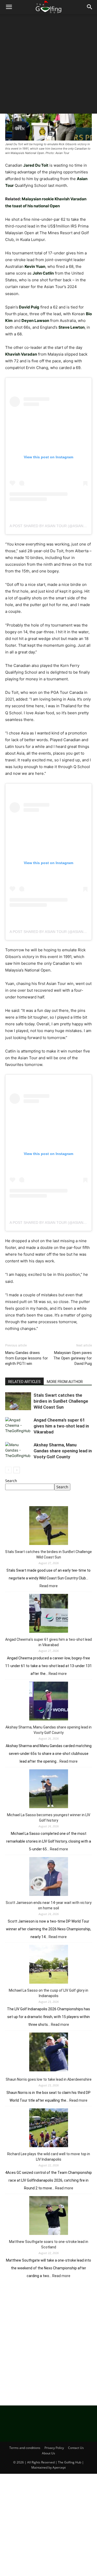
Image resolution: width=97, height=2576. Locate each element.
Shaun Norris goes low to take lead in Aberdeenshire (49, 2079)
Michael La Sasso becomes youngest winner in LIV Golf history (49, 1818)
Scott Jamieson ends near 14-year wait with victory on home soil (49, 1905)
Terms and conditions (25, 2448)
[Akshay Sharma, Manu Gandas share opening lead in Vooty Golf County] (18, 1451)
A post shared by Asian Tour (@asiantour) (52, 526)
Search (11, 1481)
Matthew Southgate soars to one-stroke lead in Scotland (49, 2244)
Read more (49, 1586)
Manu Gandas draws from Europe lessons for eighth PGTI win (27, 1358)
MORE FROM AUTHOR (65, 1382)
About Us (48, 2453)
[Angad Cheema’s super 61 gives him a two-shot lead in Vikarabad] (18, 1426)
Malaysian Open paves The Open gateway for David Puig (73, 1358)
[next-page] (17, 1470)
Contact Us (76, 2448)
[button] (9, 7)
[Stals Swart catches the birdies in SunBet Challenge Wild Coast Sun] (18, 1401)
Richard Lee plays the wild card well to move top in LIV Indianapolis (49, 2157)
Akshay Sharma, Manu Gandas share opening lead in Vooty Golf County (63, 1451)
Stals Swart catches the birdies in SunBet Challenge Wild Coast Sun (61, 1401)
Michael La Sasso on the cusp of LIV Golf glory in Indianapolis (48, 1993)
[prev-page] (8, 1470)
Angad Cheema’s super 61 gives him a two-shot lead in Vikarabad (61, 1426)
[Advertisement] (48, 65)
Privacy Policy (54, 2448)
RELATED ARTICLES (24, 1382)
